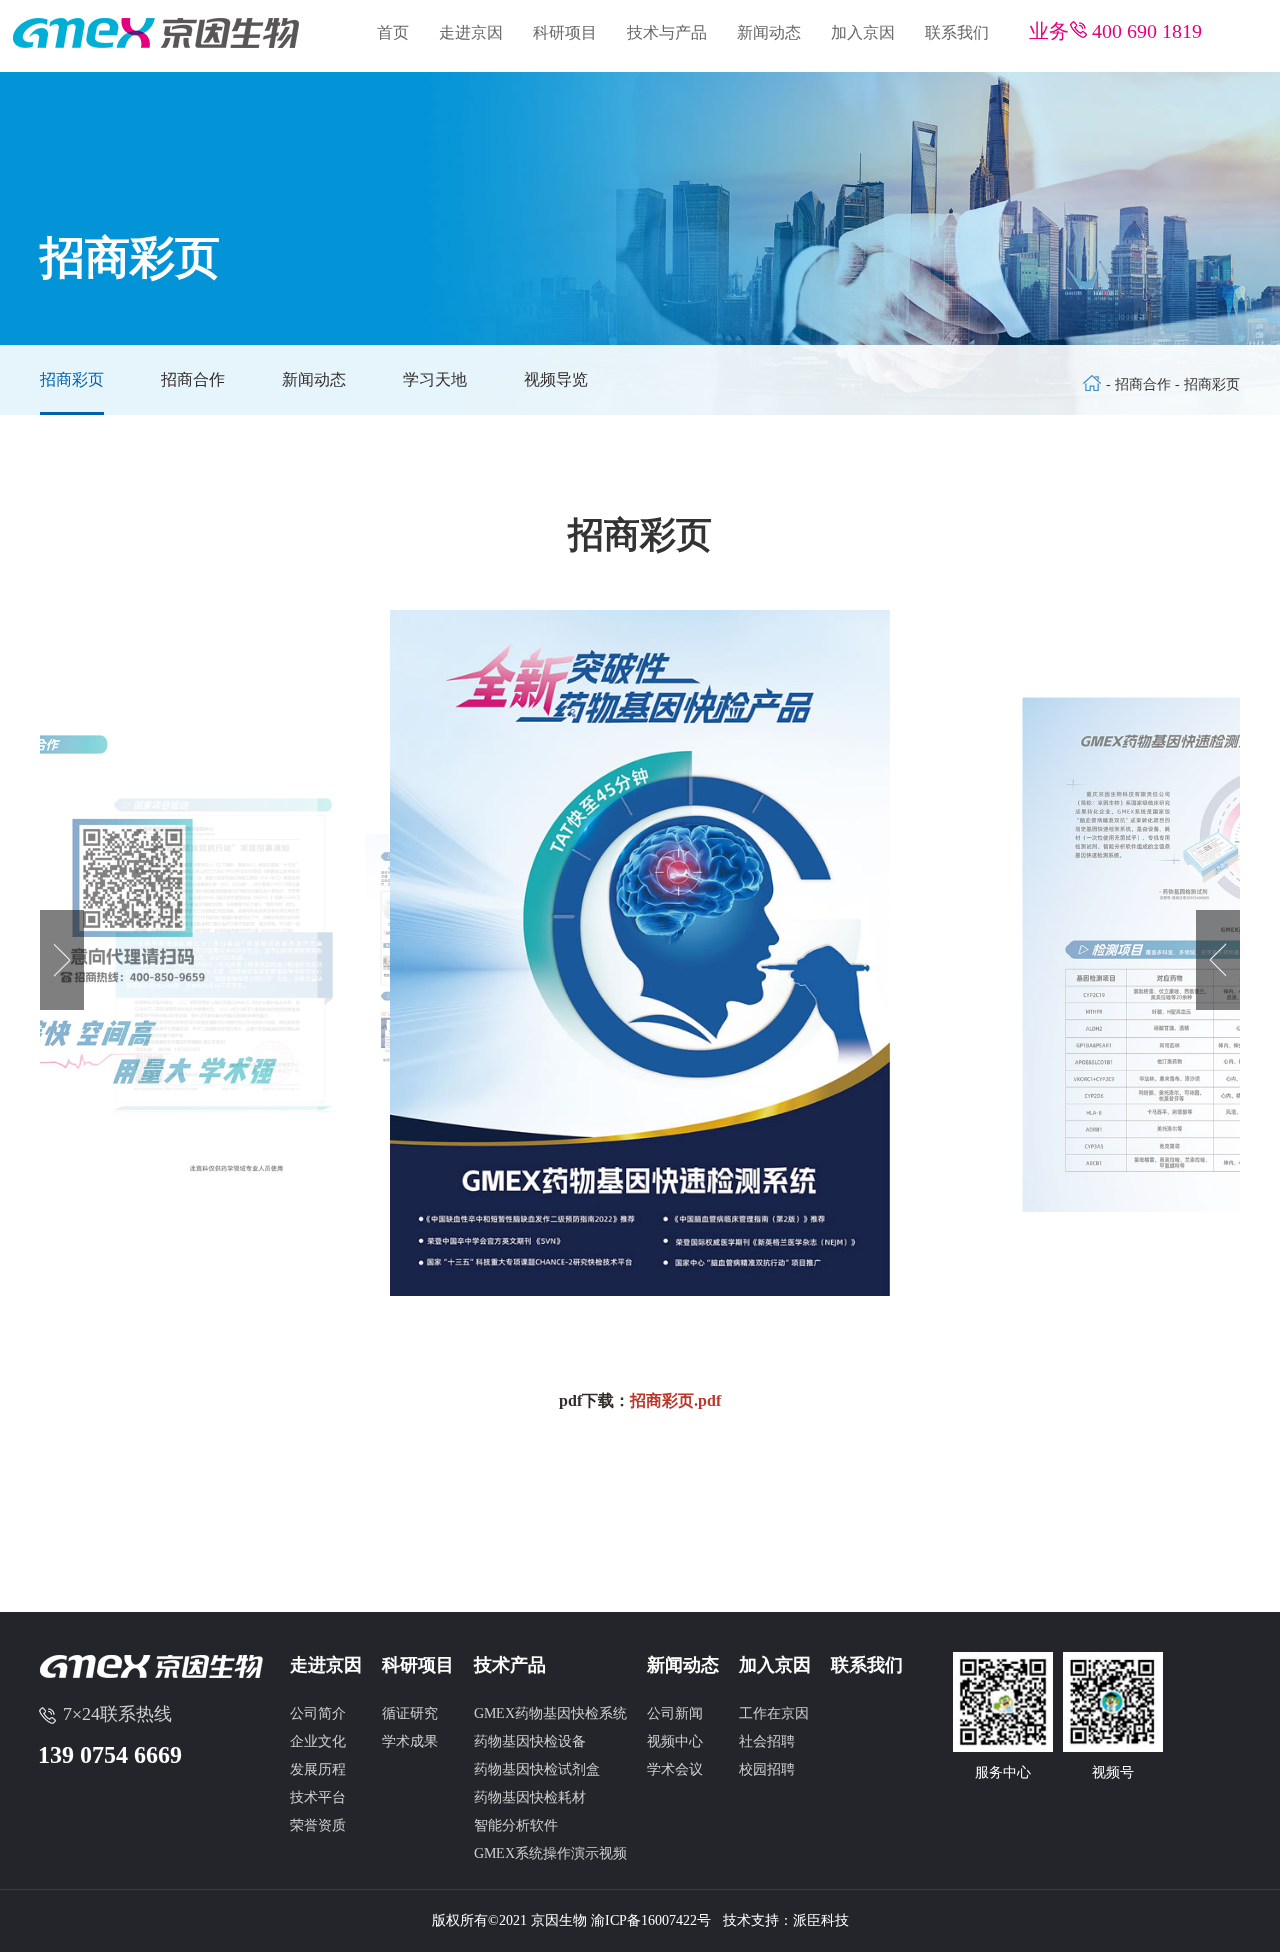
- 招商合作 (1140, 384)
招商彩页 (72, 379)
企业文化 (318, 1741)
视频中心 (675, 1741)
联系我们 (957, 32)
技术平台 (318, 1797)
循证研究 (410, 1713)
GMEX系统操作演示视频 (550, 1853)
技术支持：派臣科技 (786, 1920)
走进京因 (471, 32)
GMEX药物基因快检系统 (550, 1713)
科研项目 (565, 32)
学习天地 (435, 379)
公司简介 (318, 1713)
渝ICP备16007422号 (651, 1920)
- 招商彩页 (1207, 384)
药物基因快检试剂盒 (537, 1769)
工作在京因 (774, 1713)
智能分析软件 (516, 1825)
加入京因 (863, 32)
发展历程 (318, 1769)
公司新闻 (675, 1713)
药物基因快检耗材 (530, 1797)
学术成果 (410, 1741)
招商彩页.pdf (675, 1400)
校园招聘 (767, 1769)
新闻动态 (769, 32)
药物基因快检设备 (530, 1741)
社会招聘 (767, 1741)
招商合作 (193, 379)
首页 (393, 32)
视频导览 (556, 379)
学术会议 (675, 1769)
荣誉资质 (318, 1825)
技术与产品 (667, 32)
